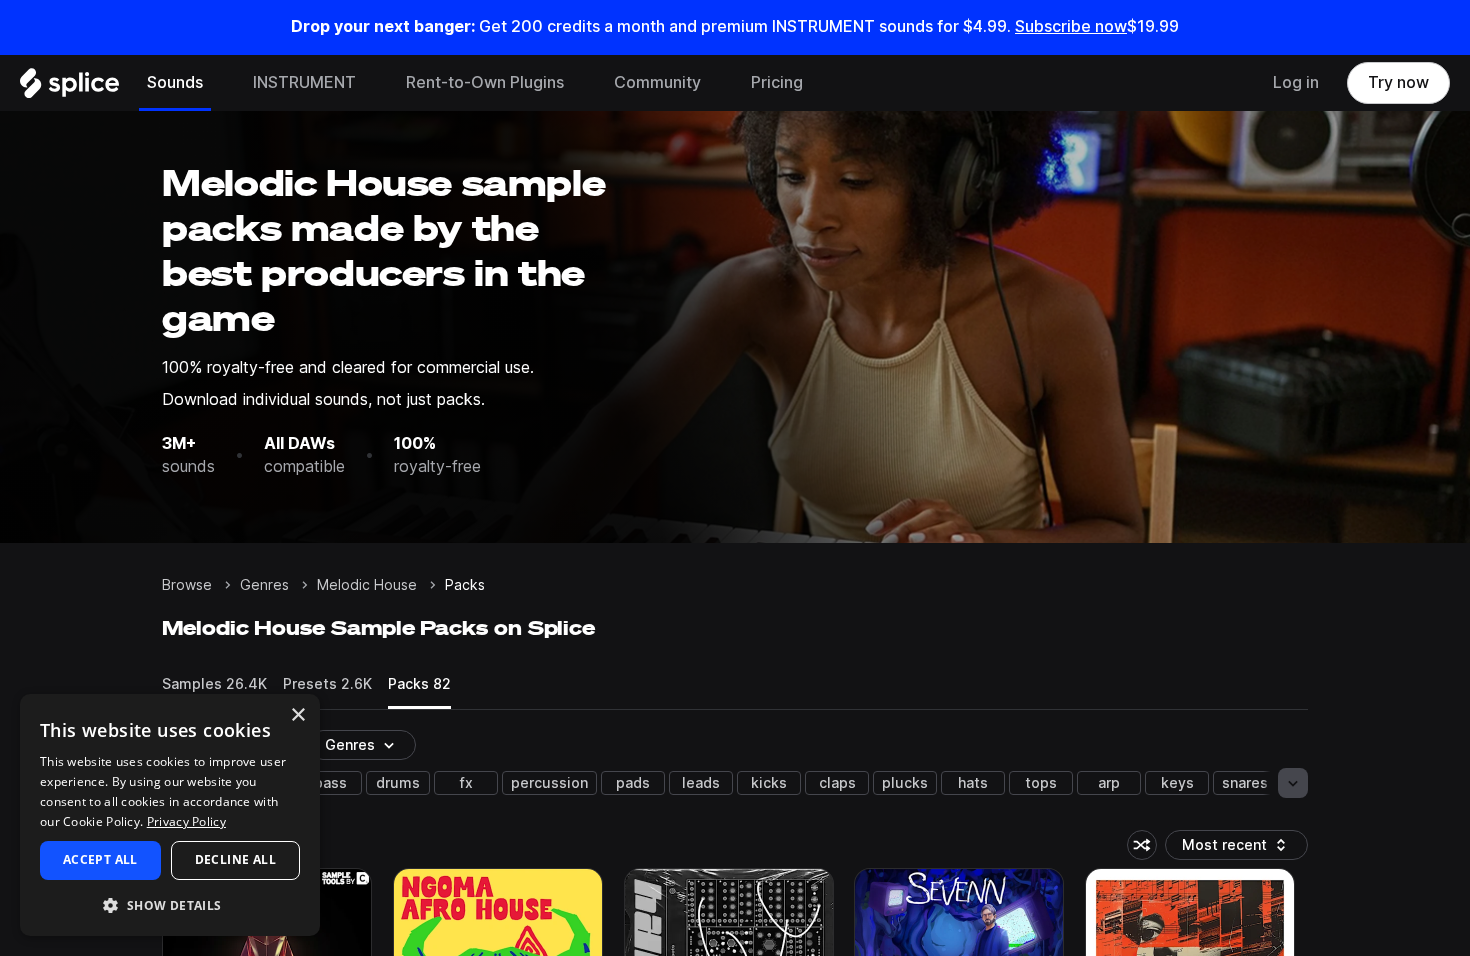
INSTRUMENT (304, 82)
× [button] (297, 715)
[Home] (69, 88)
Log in (1296, 82)
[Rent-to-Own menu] (579, 83)
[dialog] (170, 815)
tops (1041, 783)
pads (633, 783)
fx (466, 783)
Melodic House (367, 585)
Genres (264, 585)
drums (398, 783)
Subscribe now (1071, 26)
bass (330, 783)
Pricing (777, 82)
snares (1245, 783)
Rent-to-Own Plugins (485, 82)
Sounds (175, 82)
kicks (769, 783)
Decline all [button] (235, 859)
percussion (549, 783)
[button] (170, 904)
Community (657, 82)
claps (837, 783)
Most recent (1234, 848)
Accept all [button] (100, 859)
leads (701, 783)
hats (973, 783)
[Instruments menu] (371, 83)
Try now (1398, 82)
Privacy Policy (186, 821)
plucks (905, 783)
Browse (187, 585)
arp (1109, 783)
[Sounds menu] (218, 83)
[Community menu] (716, 83)
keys (1177, 783)
